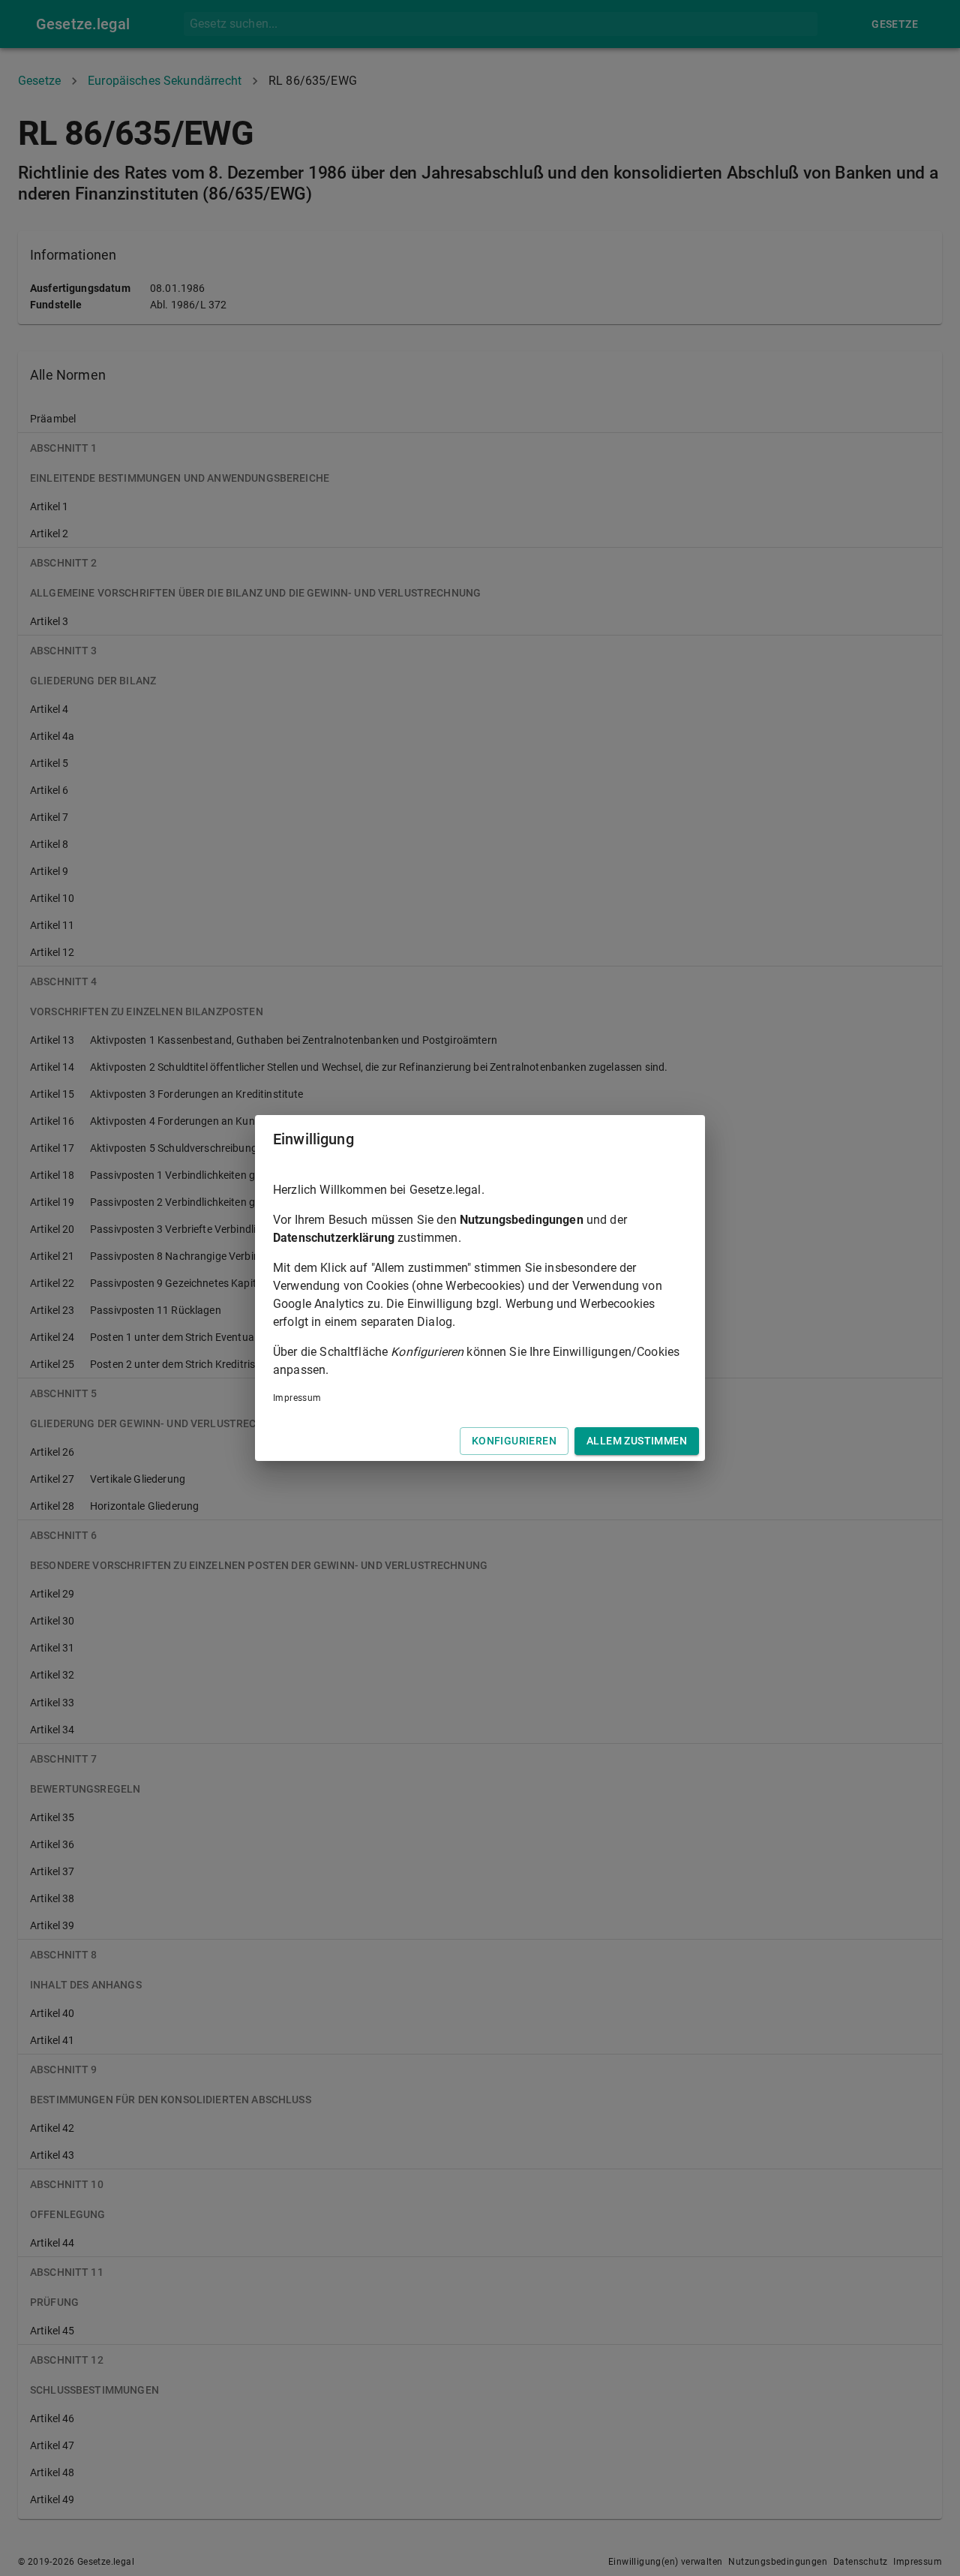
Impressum (297, 1398)
